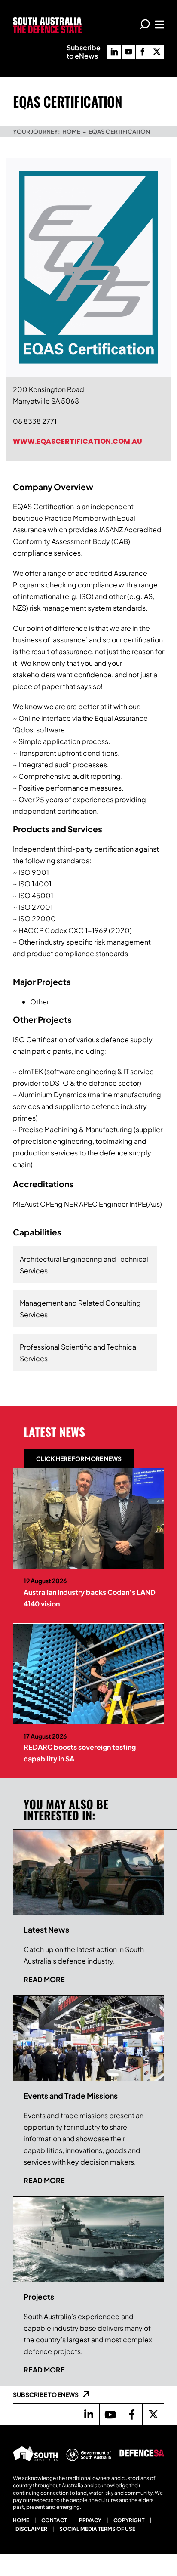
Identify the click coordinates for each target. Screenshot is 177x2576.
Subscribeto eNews (84, 52)
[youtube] (128, 52)
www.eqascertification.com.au (78, 441)
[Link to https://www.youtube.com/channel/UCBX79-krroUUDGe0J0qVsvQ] (110, 2415)
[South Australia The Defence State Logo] (47, 20)
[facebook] (143, 52)
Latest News (54, 1432)
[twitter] (157, 52)
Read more (44, 1979)
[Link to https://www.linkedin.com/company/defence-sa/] (88, 2415)
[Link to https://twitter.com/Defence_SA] (153, 2415)
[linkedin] (114, 52)
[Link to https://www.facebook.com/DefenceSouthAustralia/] (131, 2415)
